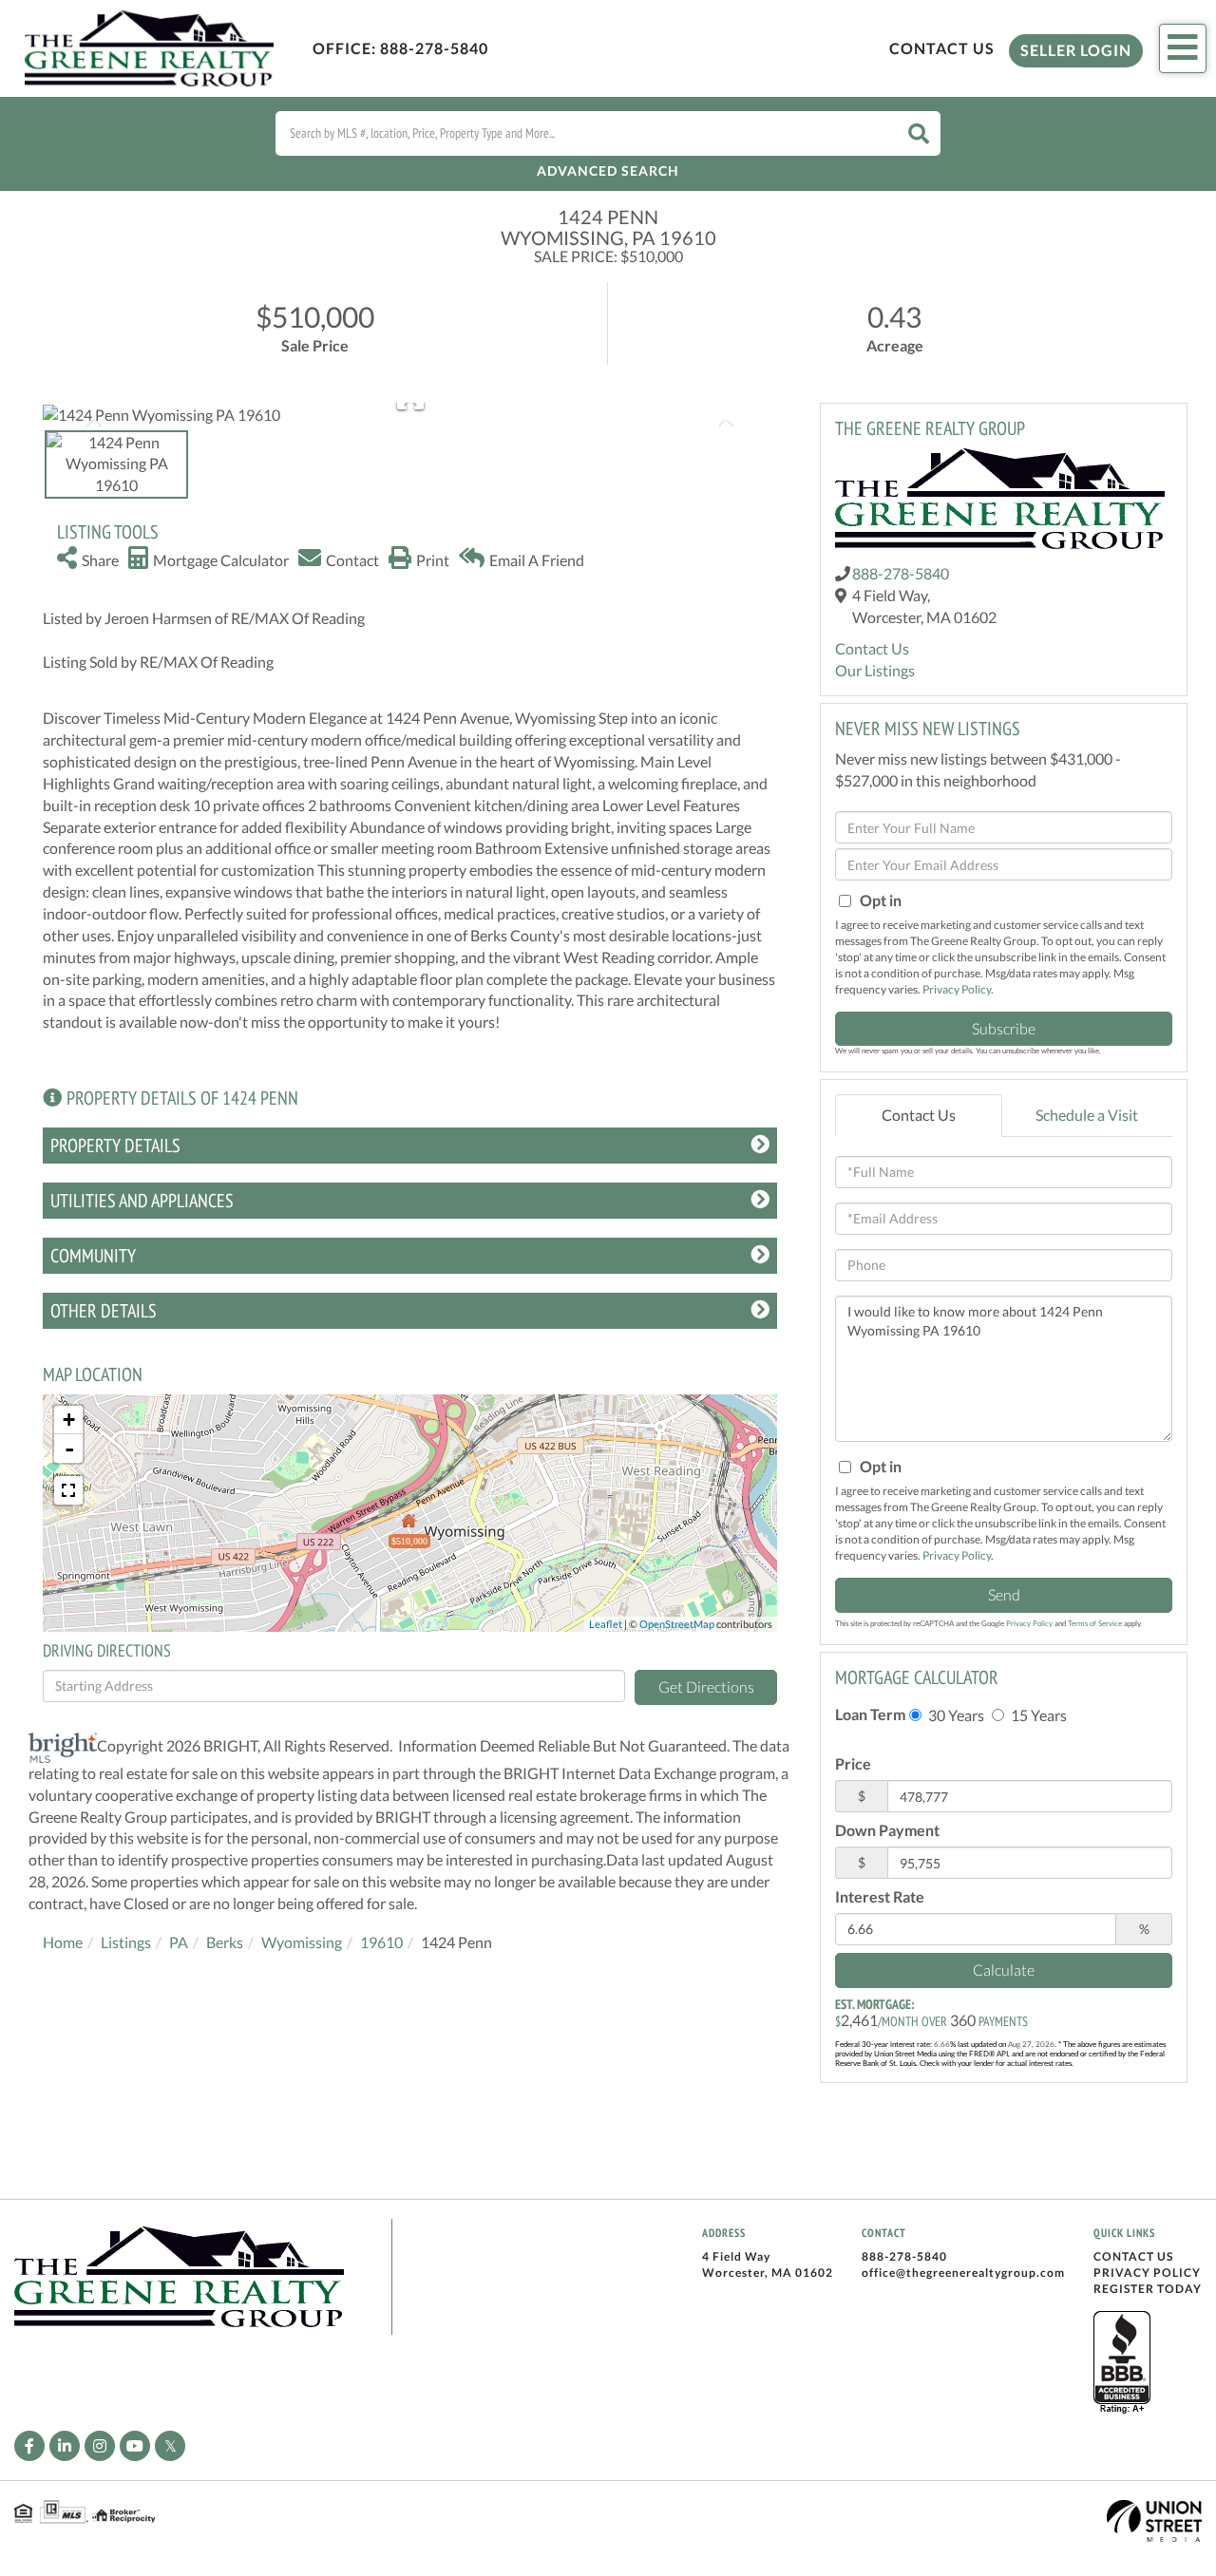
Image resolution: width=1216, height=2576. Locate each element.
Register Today (1148, 2289)
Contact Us (942, 48)
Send (1004, 1594)
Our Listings (875, 670)
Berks (225, 1942)
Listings (126, 1942)
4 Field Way (736, 2256)
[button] (919, 133)
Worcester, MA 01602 (768, 2273)
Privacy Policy (957, 989)
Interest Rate (880, 1896)
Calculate (1004, 1970)
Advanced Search (608, 170)
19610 (381, 1942)
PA (179, 1942)
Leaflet (606, 1624)
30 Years (955, 1715)
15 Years (1037, 1715)
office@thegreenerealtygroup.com (963, 2273)
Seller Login (1076, 50)
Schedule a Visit (1087, 1115)
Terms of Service (1095, 1623)
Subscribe (1004, 1028)
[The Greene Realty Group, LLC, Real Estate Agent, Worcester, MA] (1122, 2363)
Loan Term (870, 1714)
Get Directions (706, 1686)
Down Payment (887, 1830)
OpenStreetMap (677, 1624)
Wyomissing (302, 1942)
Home (63, 1942)
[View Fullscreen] (68, 1490)
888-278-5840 (434, 48)
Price (853, 1763)
